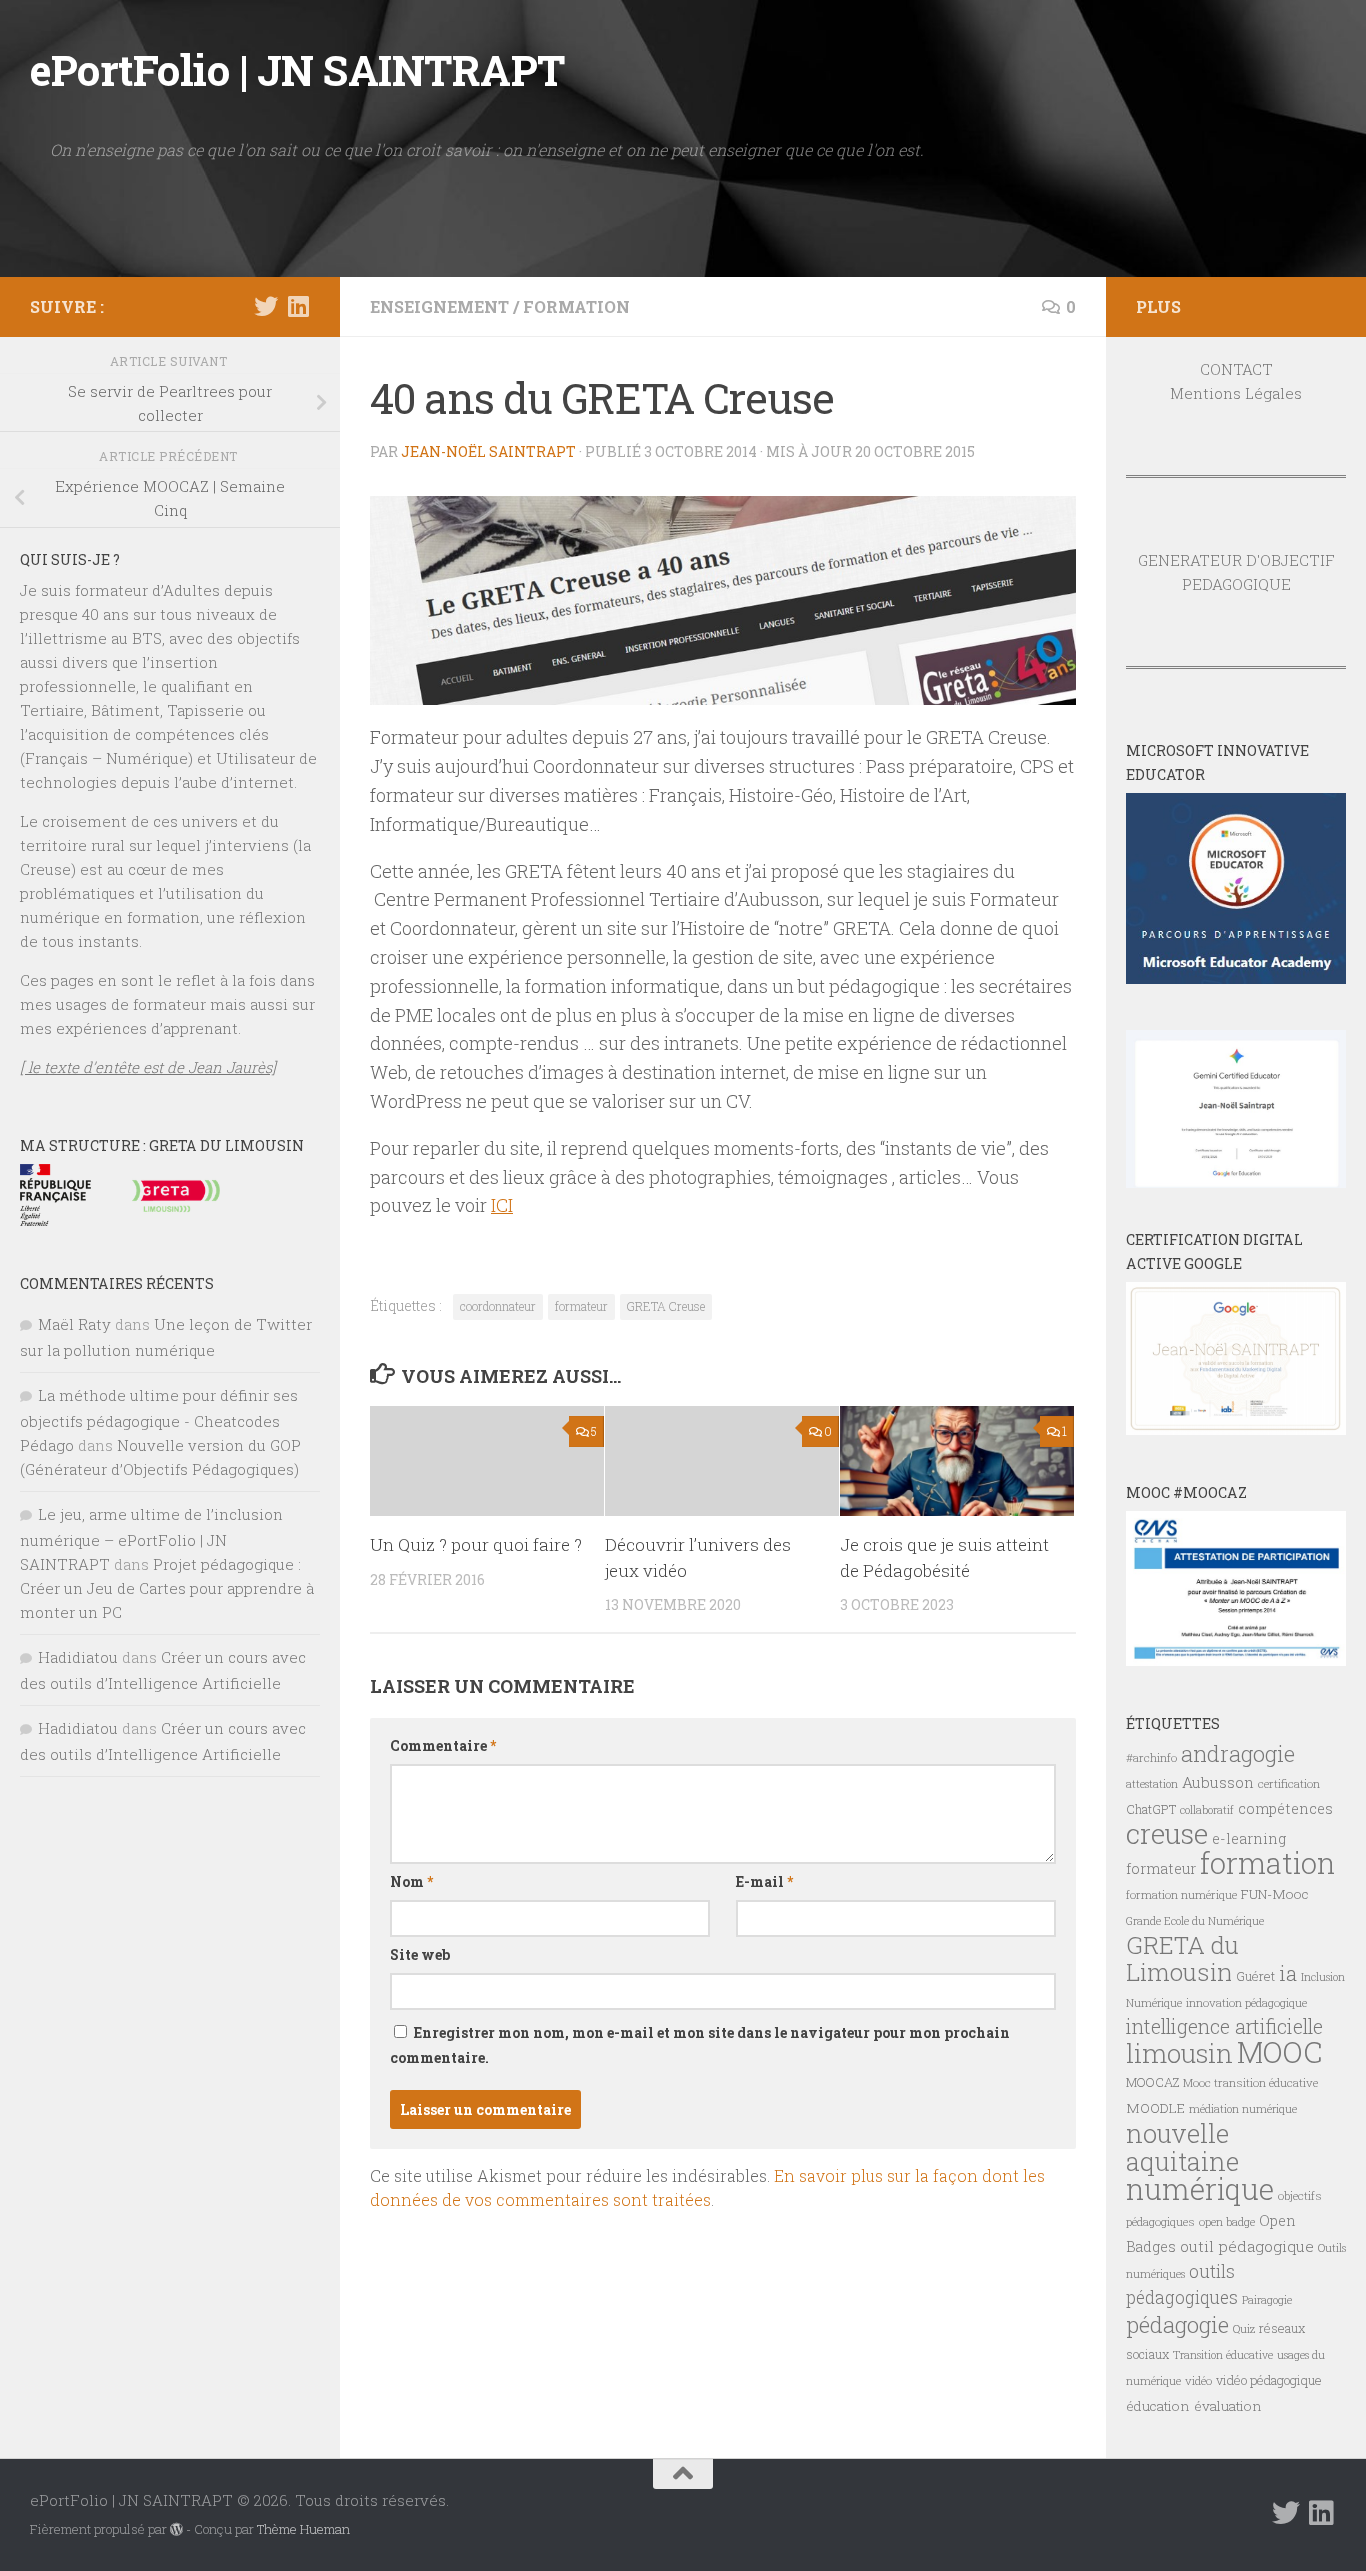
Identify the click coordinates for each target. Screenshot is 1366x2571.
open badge (1227, 2221)
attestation (1152, 1784)
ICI (502, 1205)
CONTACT (1236, 369)
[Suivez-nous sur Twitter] (266, 306)
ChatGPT (1151, 1809)
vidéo (1198, 2380)
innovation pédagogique (1246, 2002)
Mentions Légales (1236, 393)
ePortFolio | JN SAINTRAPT (297, 69)
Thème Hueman (303, 2529)
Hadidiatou (78, 1657)
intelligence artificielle (1224, 2026)
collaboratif (1207, 1810)
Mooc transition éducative (1250, 2082)
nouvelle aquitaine (1182, 2147)
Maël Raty (74, 1324)
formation (1267, 1862)
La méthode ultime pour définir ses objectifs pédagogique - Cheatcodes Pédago (159, 1420)
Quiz (1244, 2329)
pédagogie (1177, 2324)
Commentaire (443, 1745)
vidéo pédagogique (1269, 2380)
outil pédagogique (1247, 2246)
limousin (1179, 2053)
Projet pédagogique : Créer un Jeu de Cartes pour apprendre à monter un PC (167, 1588)
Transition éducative (1223, 2355)
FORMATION (576, 306)
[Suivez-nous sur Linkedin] (298, 306)
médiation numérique (1243, 2109)
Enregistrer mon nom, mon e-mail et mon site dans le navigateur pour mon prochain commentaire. (700, 2045)
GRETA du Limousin (1182, 1958)
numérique (1200, 2189)
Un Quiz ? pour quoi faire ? (476, 1544)
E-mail (764, 1881)
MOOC (1279, 2051)
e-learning (1249, 1838)
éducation (1158, 2406)
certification (1289, 1783)
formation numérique (1181, 1894)
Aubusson (1218, 1782)
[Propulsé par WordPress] (176, 2529)
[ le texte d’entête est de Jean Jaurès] (148, 1067)
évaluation (1228, 2406)
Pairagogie (1267, 2300)
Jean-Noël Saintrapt (488, 451)
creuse (1167, 1833)
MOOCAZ (1152, 2082)
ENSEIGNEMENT (439, 306)
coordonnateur (498, 1306)
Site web (420, 1954)
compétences (1285, 1808)
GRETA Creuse (666, 1306)
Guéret (1255, 1976)
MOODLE (1155, 2108)
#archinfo (1151, 1757)
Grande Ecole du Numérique (1195, 1921)
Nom (411, 1881)
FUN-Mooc (1275, 1894)
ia (1288, 1973)
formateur (581, 1306)
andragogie (1238, 1753)
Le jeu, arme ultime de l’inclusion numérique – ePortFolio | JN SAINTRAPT (151, 1539)
